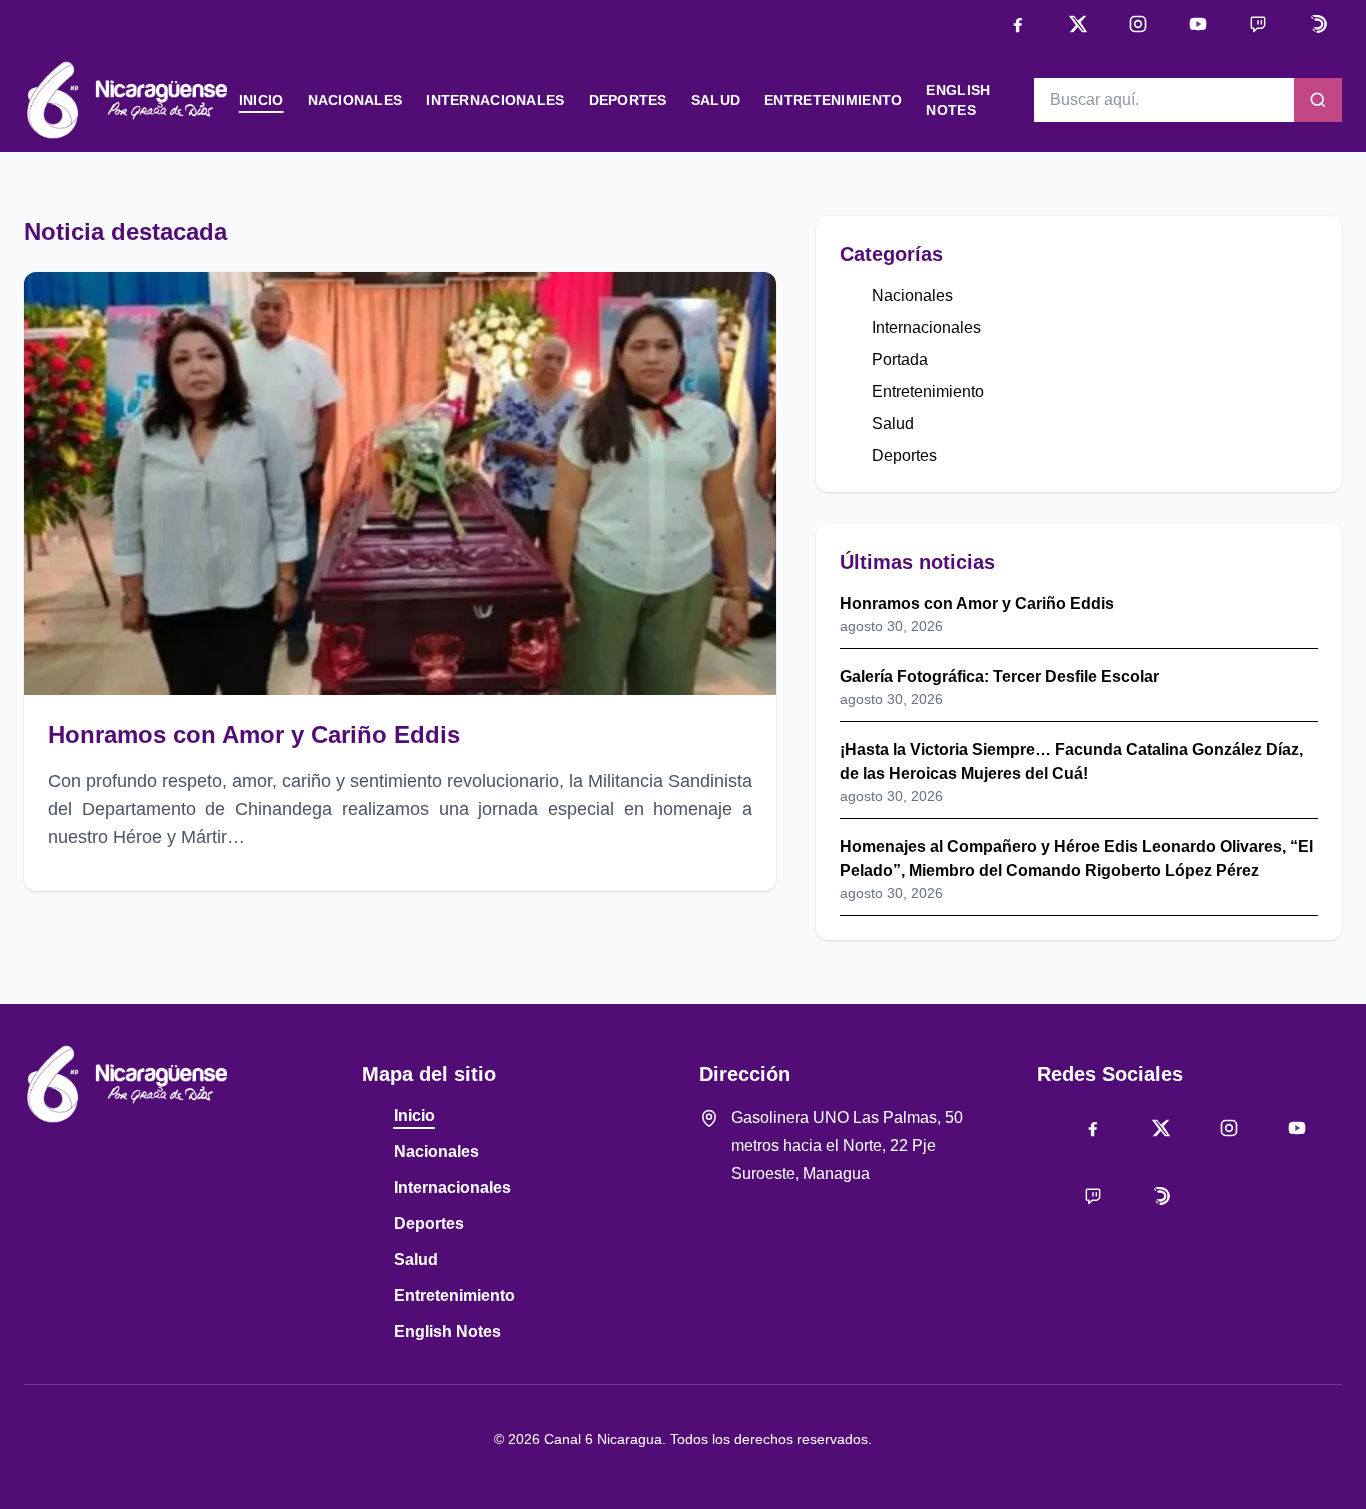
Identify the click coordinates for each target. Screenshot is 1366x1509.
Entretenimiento (833, 100)
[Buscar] (1318, 100)
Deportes (628, 100)
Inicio (261, 100)
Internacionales (495, 100)
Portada (900, 359)
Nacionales (355, 100)
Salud (715, 100)
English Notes (447, 1331)
